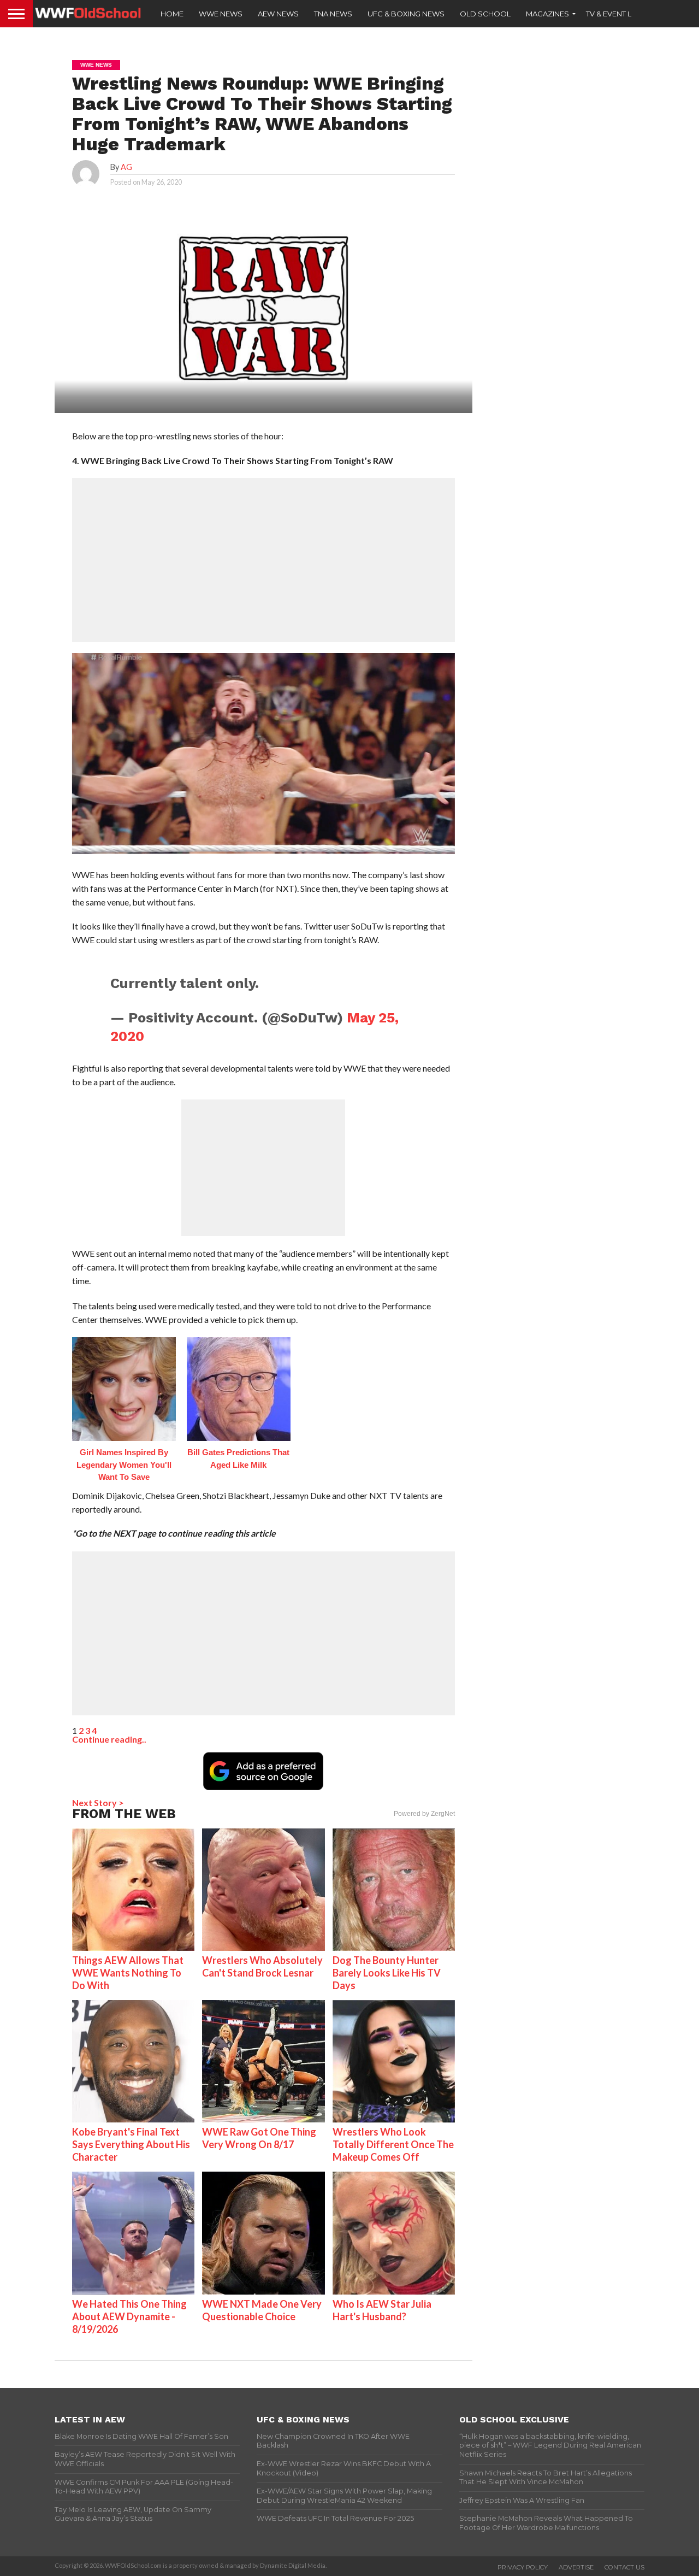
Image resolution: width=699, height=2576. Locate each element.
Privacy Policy (523, 2567)
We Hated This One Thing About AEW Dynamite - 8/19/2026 (129, 2316)
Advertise (576, 2567)
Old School (485, 14)
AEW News (278, 14)
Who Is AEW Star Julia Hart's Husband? (382, 2310)
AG (126, 167)
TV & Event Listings (623, 14)
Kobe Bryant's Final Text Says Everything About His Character (131, 2144)
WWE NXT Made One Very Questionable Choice (262, 2310)
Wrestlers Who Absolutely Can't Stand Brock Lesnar (262, 1966)
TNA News (333, 14)
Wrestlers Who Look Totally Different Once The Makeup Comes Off (393, 2144)
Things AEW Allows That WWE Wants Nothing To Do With (128, 1973)
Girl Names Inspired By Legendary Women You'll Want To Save (124, 1465)
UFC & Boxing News (406, 14)
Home (172, 14)
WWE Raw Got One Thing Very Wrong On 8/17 (259, 2138)
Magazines (547, 14)
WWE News (221, 14)
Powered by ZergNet (424, 1814)
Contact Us (624, 2567)
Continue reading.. (109, 1739)
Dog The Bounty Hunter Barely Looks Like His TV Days (387, 1973)
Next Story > (98, 1802)
